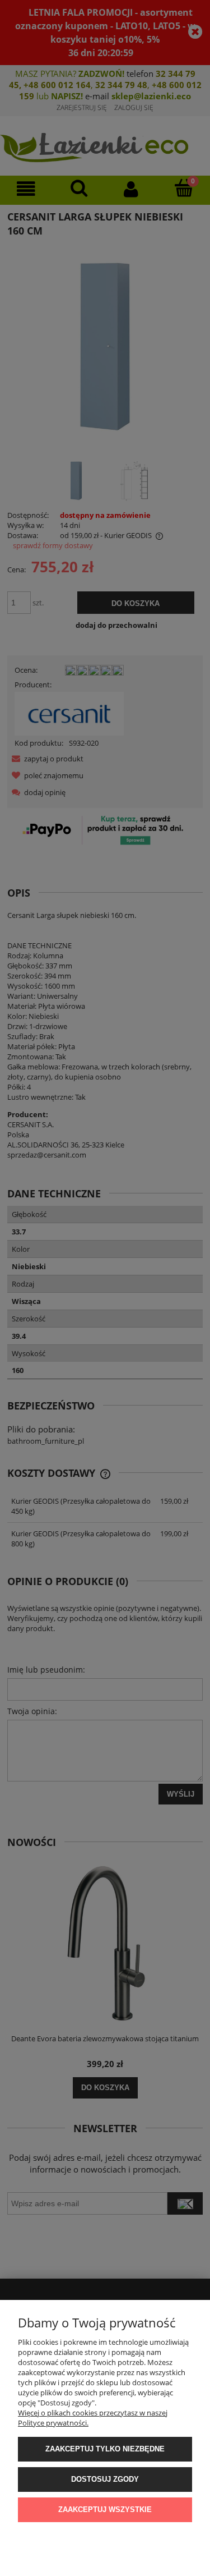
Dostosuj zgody (105, 2479)
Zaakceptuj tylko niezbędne (105, 2449)
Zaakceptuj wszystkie (105, 2510)
